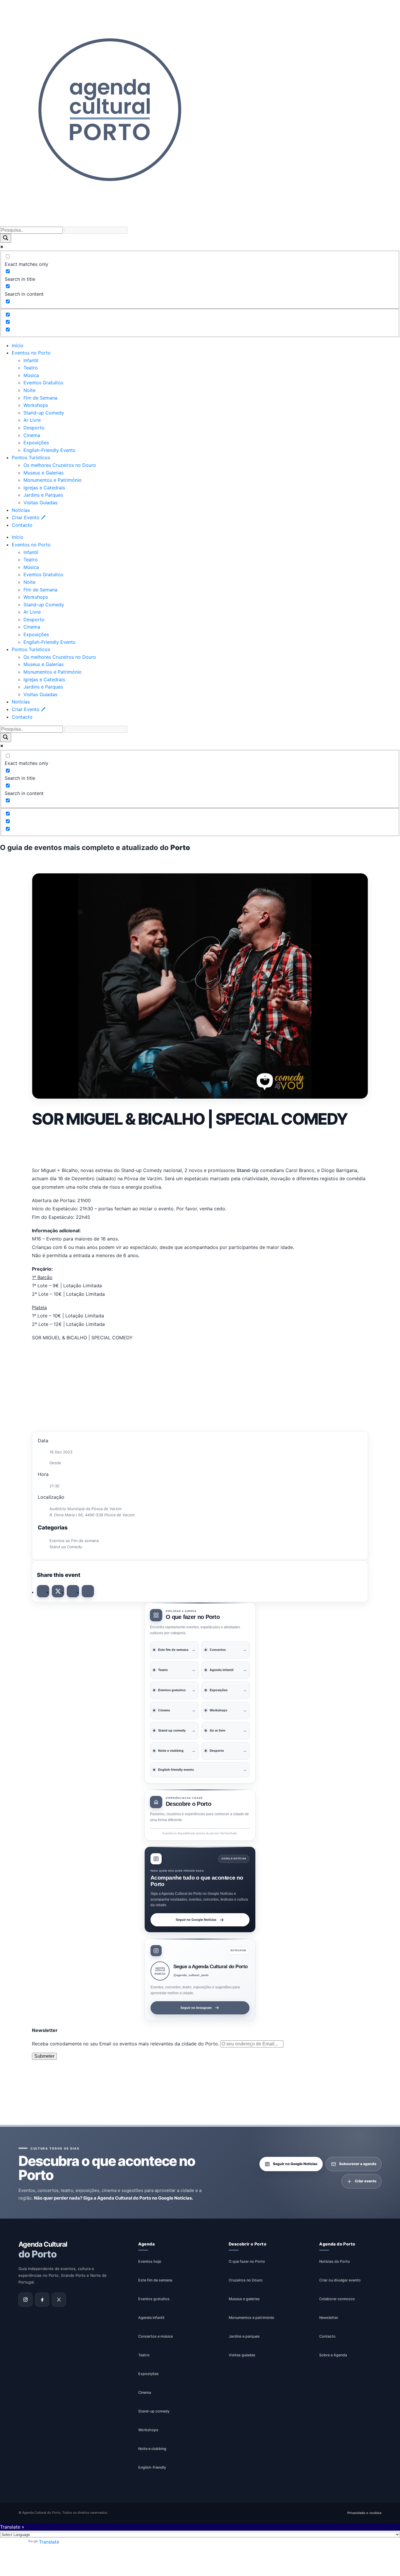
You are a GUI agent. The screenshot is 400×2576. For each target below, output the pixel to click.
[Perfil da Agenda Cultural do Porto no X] (59, 2300)
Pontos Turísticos (31, 457)
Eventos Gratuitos (43, 383)
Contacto (22, 525)
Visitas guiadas (242, 2355)
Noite (29, 390)
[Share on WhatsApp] (73, 1591)
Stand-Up (248, 1170)
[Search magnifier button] (6, 238)
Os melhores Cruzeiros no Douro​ (60, 465)
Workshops (36, 405)
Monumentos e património (252, 2318)
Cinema (32, 435)
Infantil (31, 360)
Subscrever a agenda (358, 2164)
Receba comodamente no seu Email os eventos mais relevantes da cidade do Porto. (126, 2044)
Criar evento (366, 2181)
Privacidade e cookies (364, 2513)
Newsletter (329, 2318)
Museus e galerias (244, 2299)
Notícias (21, 510)
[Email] (88, 1591)
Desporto (34, 428)
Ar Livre (32, 420)
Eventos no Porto (31, 353)
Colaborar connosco (337, 2299)
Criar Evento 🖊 (29, 517)
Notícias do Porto (335, 2261)
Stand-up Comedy (44, 413)
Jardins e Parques (43, 495)
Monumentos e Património (53, 480)
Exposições (36, 443)
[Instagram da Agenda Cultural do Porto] (25, 2300)
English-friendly (152, 2467)
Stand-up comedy (154, 2411)
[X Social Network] (58, 1591)
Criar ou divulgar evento (340, 2280)
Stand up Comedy (66, 1547)
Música (31, 375)
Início (18, 345)
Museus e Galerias (43, 473)
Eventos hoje (150, 2261)
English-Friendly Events (49, 450)
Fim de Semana (40, 398)
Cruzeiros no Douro (246, 2280)
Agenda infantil (151, 2318)
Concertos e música (155, 2336)
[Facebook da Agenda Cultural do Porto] (42, 2300)
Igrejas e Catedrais (44, 488)
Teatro (31, 368)
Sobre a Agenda (333, 2355)
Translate (49, 2542)
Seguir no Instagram (196, 2007)
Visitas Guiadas (40, 503)
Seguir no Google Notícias (196, 1920)
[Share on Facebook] (43, 1591)
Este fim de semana (155, 2280)
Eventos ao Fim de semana (74, 1541)
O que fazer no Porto (247, 2261)
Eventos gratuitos (154, 2299)
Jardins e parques (244, 2336)
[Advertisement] (200, 1146)
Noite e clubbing (152, 2449)
